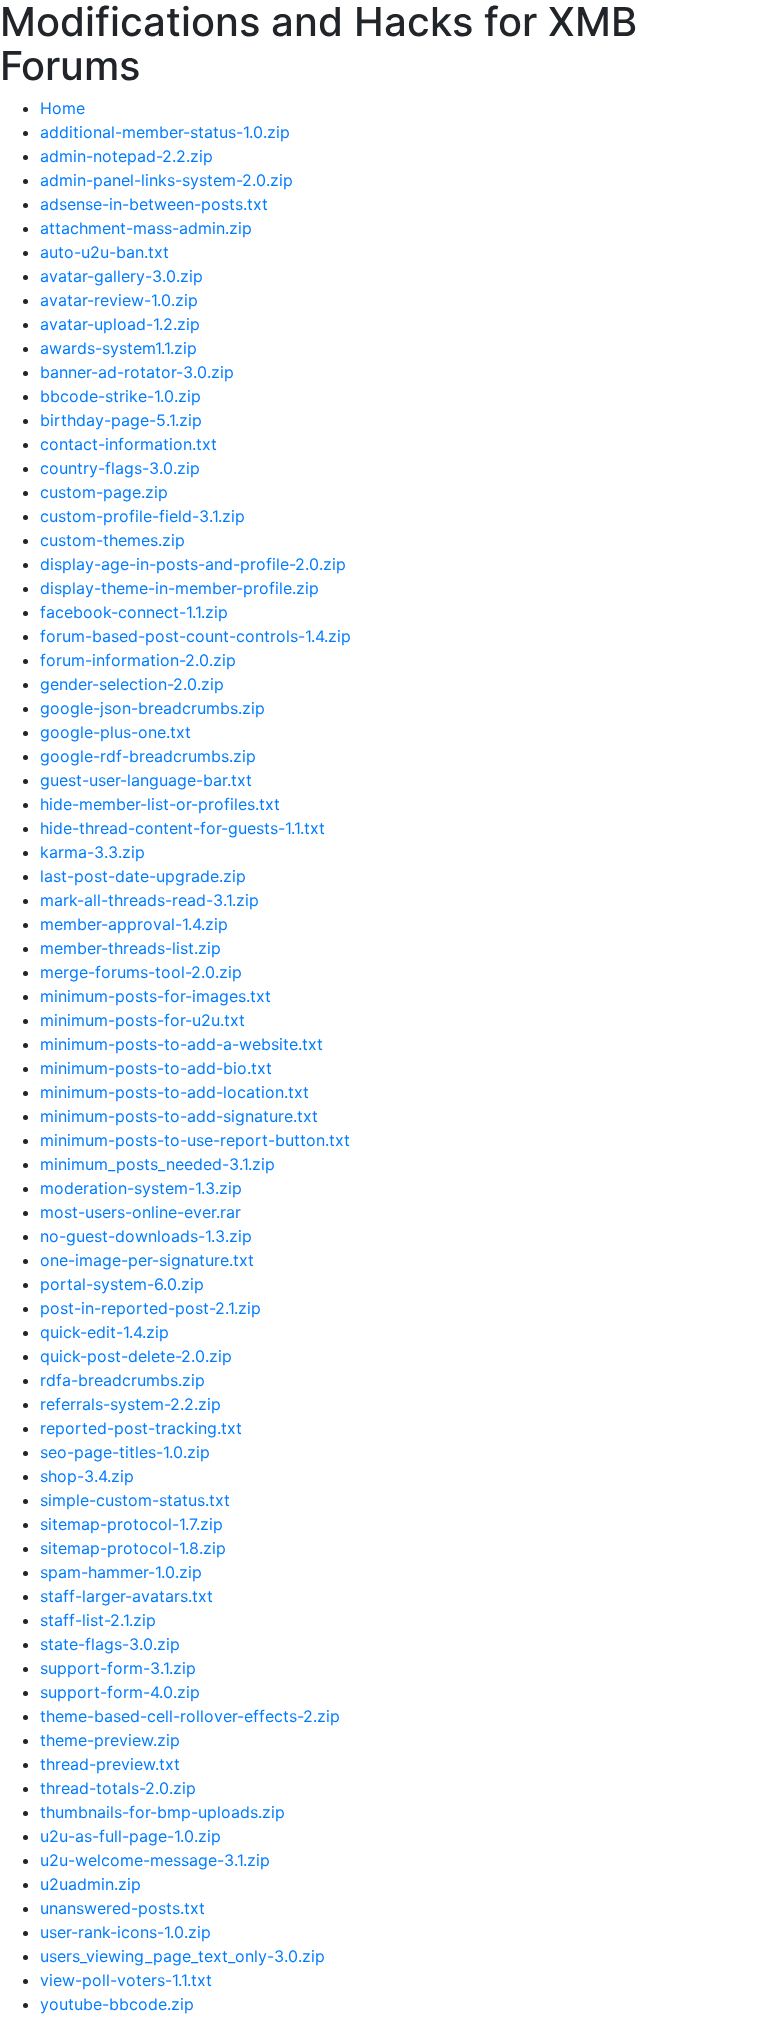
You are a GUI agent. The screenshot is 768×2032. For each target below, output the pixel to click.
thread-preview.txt (110, 1764)
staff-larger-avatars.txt (126, 1596)
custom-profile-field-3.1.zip (142, 516)
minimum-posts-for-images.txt (155, 996)
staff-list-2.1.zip (98, 1620)
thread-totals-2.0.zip (118, 1788)
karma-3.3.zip (92, 852)
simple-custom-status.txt (135, 1500)
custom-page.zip (104, 492)
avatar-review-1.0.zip (119, 300)
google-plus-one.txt (115, 732)
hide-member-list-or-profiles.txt (160, 804)
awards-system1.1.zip (118, 348)
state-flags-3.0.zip (110, 1644)
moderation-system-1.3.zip (141, 1188)
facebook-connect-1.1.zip (134, 612)
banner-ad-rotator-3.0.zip (137, 372)
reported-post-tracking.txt (141, 1428)
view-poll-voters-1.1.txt (126, 1980)
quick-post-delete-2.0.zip (136, 1356)
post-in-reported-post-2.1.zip (150, 1308)
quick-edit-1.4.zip (104, 1332)
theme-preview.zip (110, 1740)
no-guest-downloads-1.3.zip (146, 1236)
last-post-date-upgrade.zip (143, 876)
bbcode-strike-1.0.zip (120, 396)
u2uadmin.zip (90, 1884)
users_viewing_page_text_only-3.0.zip (182, 1956)
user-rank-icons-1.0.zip (125, 1932)
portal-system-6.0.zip (122, 1284)
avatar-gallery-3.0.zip (121, 276)
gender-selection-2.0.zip (132, 684)
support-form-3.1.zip (118, 1668)
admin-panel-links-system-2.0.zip (166, 180)
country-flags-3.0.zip (120, 468)
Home (62, 108)
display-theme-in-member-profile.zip (179, 588)
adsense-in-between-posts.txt (154, 204)
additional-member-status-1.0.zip (165, 132)
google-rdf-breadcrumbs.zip (148, 756)
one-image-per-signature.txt (147, 1260)
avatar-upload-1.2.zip (120, 324)
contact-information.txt (128, 444)
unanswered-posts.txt (122, 1908)
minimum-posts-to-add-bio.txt (156, 1068)
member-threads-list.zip (130, 948)
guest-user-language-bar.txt (146, 780)
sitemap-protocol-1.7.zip (131, 1524)
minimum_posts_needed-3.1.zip (157, 1164)
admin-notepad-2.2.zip (126, 156)
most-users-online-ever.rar (140, 1212)
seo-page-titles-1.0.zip (125, 1452)
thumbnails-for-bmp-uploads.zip (162, 1812)
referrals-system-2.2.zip (130, 1404)
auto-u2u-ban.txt (104, 252)
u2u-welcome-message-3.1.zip (155, 1860)
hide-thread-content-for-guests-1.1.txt (182, 828)
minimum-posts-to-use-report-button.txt (195, 1140)
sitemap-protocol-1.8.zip (133, 1548)
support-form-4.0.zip (120, 1692)
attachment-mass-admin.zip (146, 228)
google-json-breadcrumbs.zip (152, 708)
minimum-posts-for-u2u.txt (142, 1020)
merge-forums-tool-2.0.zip (141, 972)
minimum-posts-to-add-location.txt (174, 1092)
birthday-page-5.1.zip (121, 420)
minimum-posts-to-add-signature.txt (179, 1116)
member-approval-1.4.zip (134, 924)
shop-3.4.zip (87, 1476)
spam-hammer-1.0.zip (121, 1572)
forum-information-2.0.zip (138, 660)
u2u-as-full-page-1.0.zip (130, 1836)
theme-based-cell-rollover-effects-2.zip (190, 1716)
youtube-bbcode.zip (117, 2004)
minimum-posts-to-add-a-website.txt (181, 1044)
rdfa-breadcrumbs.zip (122, 1380)
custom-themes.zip (112, 540)
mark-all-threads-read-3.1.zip (149, 900)
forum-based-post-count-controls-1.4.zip (195, 636)
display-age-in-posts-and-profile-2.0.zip (193, 564)
